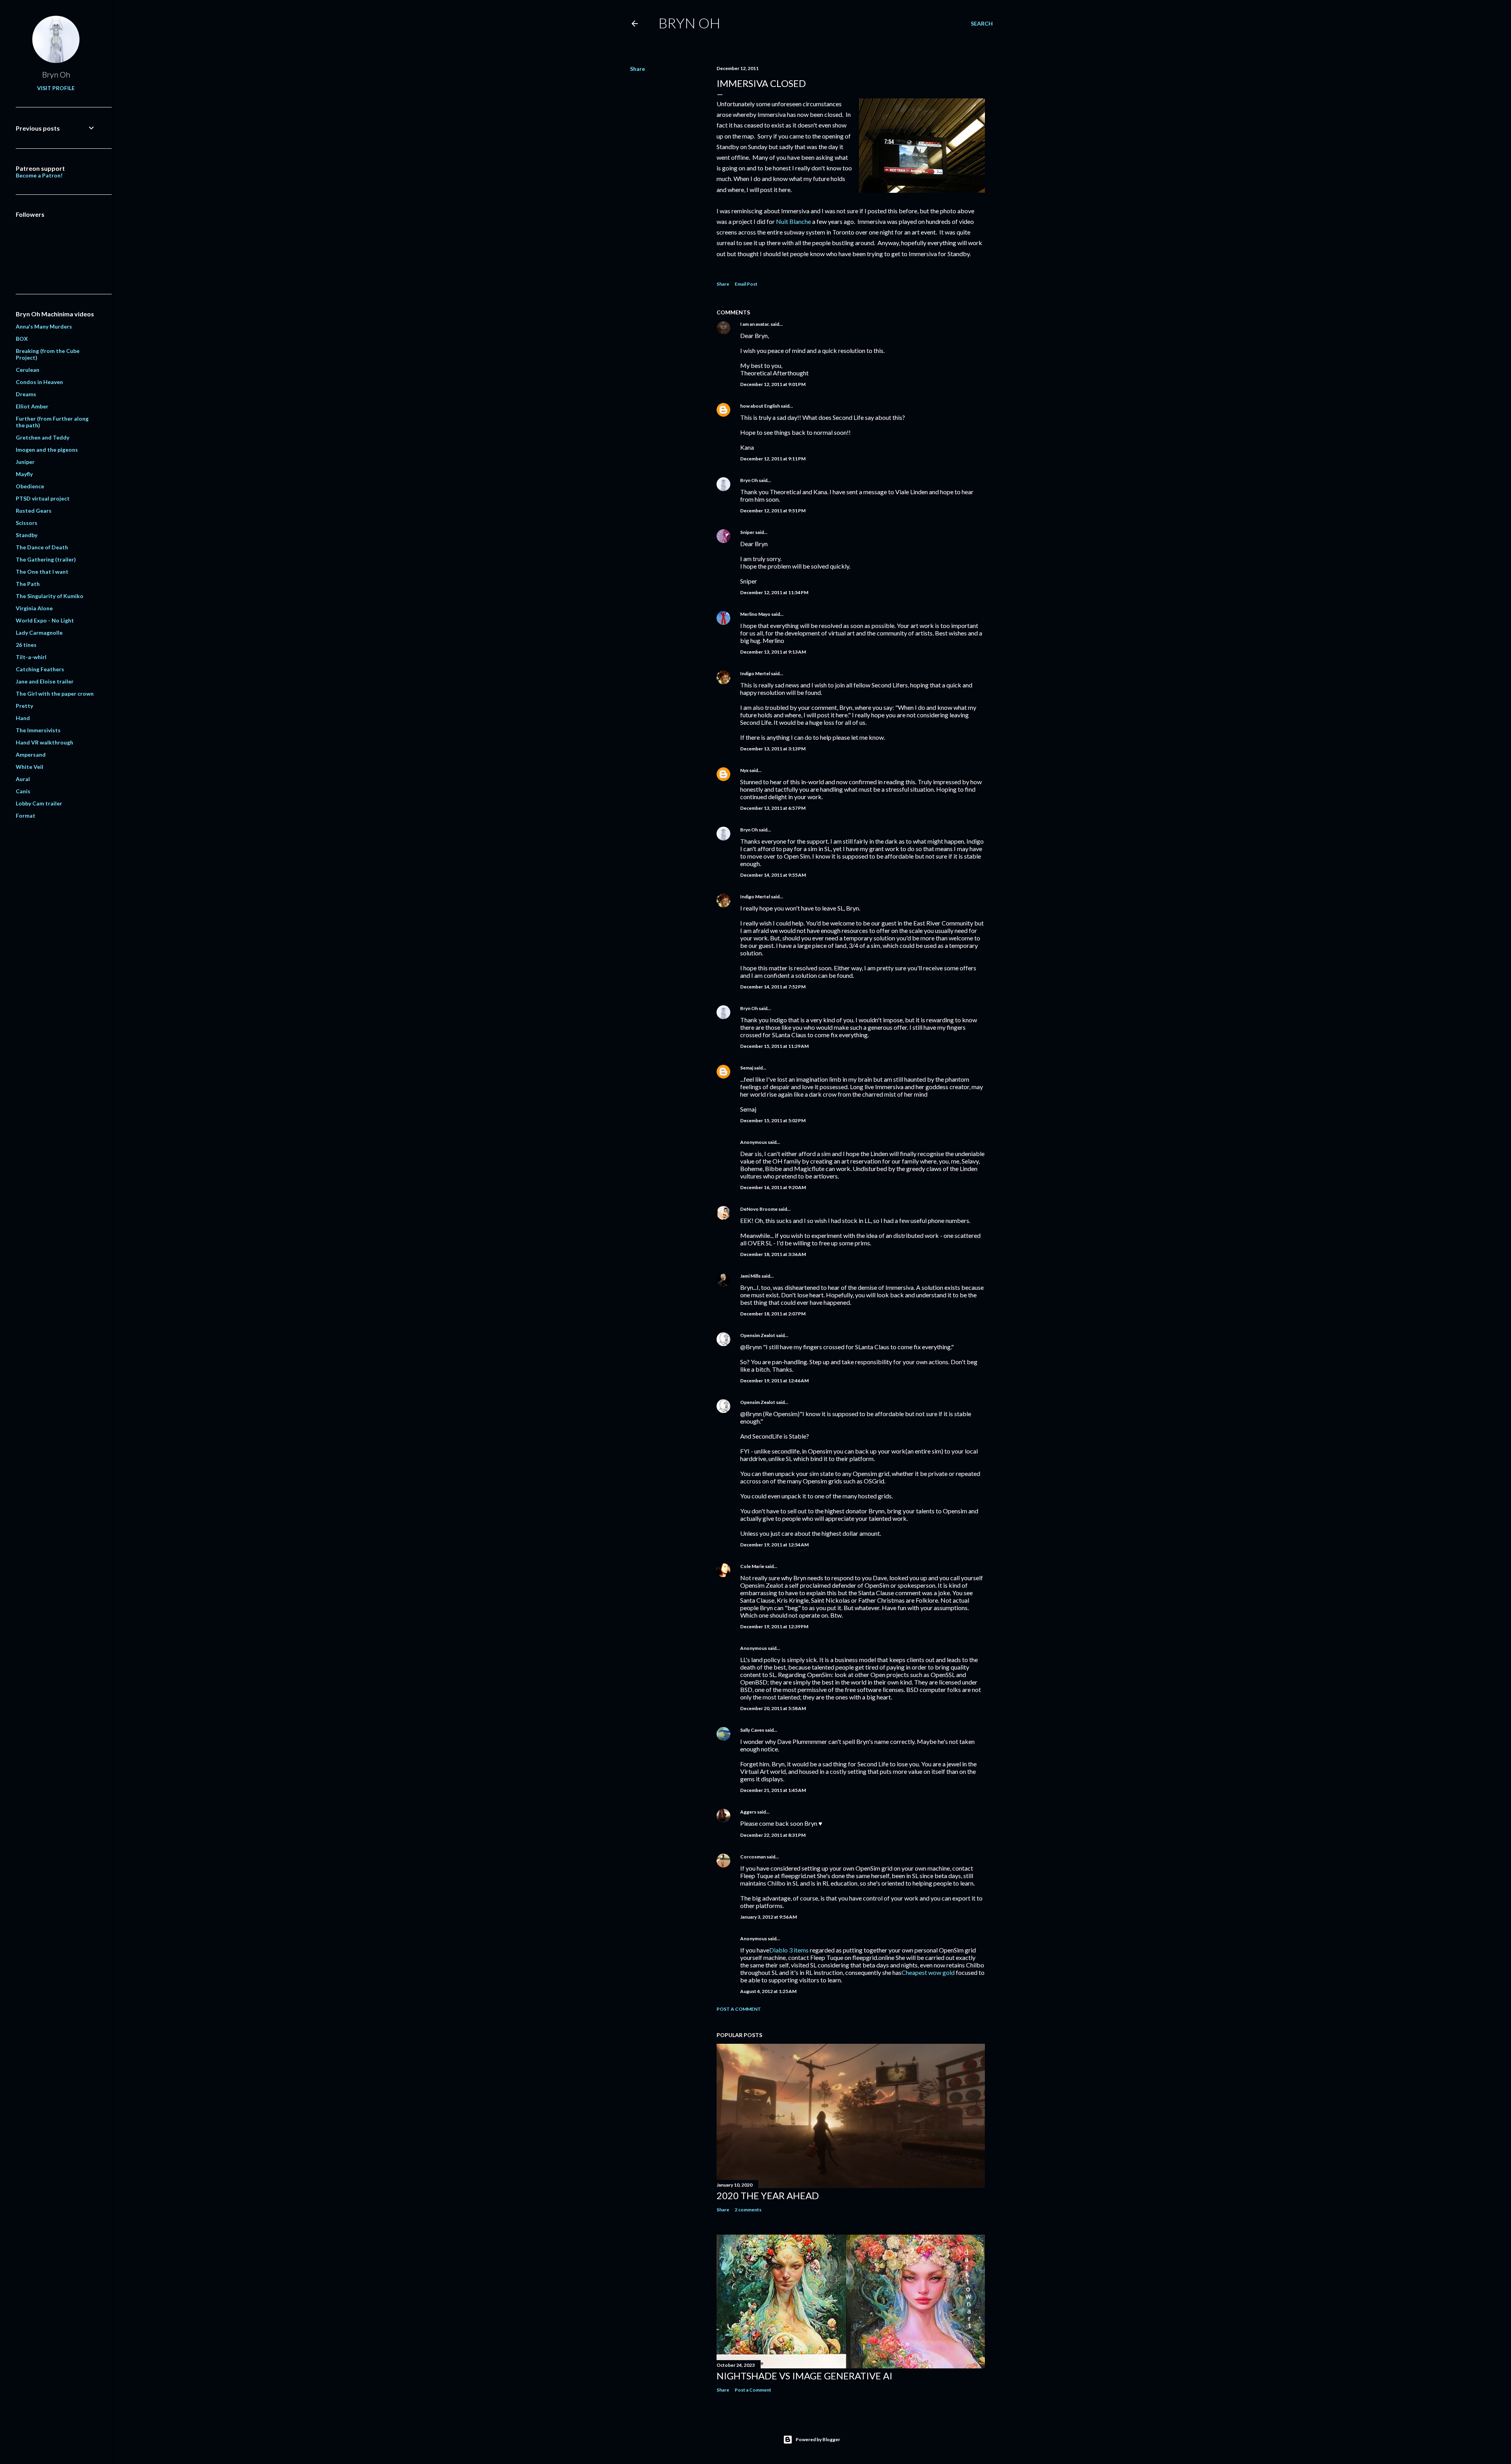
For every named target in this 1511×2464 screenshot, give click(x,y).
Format (26, 815)
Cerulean (28, 370)
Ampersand (31, 755)
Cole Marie (752, 1566)
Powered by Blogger (818, 2439)
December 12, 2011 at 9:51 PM (773, 511)
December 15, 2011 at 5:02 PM (773, 1120)
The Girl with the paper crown (55, 694)
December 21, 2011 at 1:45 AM (773, 1790)
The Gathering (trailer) (46, 559)
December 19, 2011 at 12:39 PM (774, 1626)
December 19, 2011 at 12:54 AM (774, 1545)
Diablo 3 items (789, 1950)
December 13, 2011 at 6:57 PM (773, 808)
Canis (23, 791)
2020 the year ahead (768, 2195)
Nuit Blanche (793, 221)
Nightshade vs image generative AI (804, 2376)
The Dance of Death (42, 547)
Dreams (26, 394)
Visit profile (56, 88)
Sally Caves (752, 1730)
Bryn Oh (689, 23)
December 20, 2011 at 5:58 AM (773, 1708)
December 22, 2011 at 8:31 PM (773, 1835)
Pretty (24, 706)
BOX (22, 339)
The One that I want (42, 572)
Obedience (30, 486)
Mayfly (24, 474)
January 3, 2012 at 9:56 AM (768, 1917)
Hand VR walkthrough (44, 742)
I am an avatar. (755, 324)
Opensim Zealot (758, 1335)
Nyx (744, 770)
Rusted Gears (34, 511)
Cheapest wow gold (928, 1972)
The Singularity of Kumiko (50, 596)
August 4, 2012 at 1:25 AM (768, 1991)
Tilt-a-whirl (31, 657)
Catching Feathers (40, 669)
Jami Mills (750, 1276)
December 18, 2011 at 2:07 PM (773, 1314)
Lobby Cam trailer (39, 803)
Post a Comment (739, 2009)
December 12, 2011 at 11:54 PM (774, 592)
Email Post (746, 284)
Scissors (27, 523)
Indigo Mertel (755, 673)
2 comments (748, 2210)
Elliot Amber (32, 406)
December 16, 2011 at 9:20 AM (773, 1187)
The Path (28, 584)
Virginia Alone (34, 608)
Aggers (748, 1812)
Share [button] (637, 69)
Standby (27, 535)
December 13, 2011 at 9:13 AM (773, 652)
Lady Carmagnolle (39, 633)
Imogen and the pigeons (47, 450)
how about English (760, 406)
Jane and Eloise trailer (45, 681)
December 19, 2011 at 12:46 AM (774, 1381)
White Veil (30, 767)
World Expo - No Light (45, 620)
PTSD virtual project (43, 498)
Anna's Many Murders (44, 326)
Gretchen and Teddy (42, 437)
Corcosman (753, 1857)
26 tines (26, 645)
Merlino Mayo (755, 614)
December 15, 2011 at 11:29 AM (774, 1046)
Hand (23, 718)
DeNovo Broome (759, 1209)
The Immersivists (38, 730)
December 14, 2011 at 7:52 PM (773, 987)
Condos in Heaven (39, 382)
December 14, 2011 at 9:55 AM (773, 875)
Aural (23, 779)
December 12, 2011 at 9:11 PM (773, 459)
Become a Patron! (39, 175)
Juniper (25, 462)
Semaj (747, 1068)
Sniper (747, 532)
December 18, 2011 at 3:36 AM (773, 1254)
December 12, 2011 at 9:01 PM (773, 384)
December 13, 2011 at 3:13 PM (773, 749)
